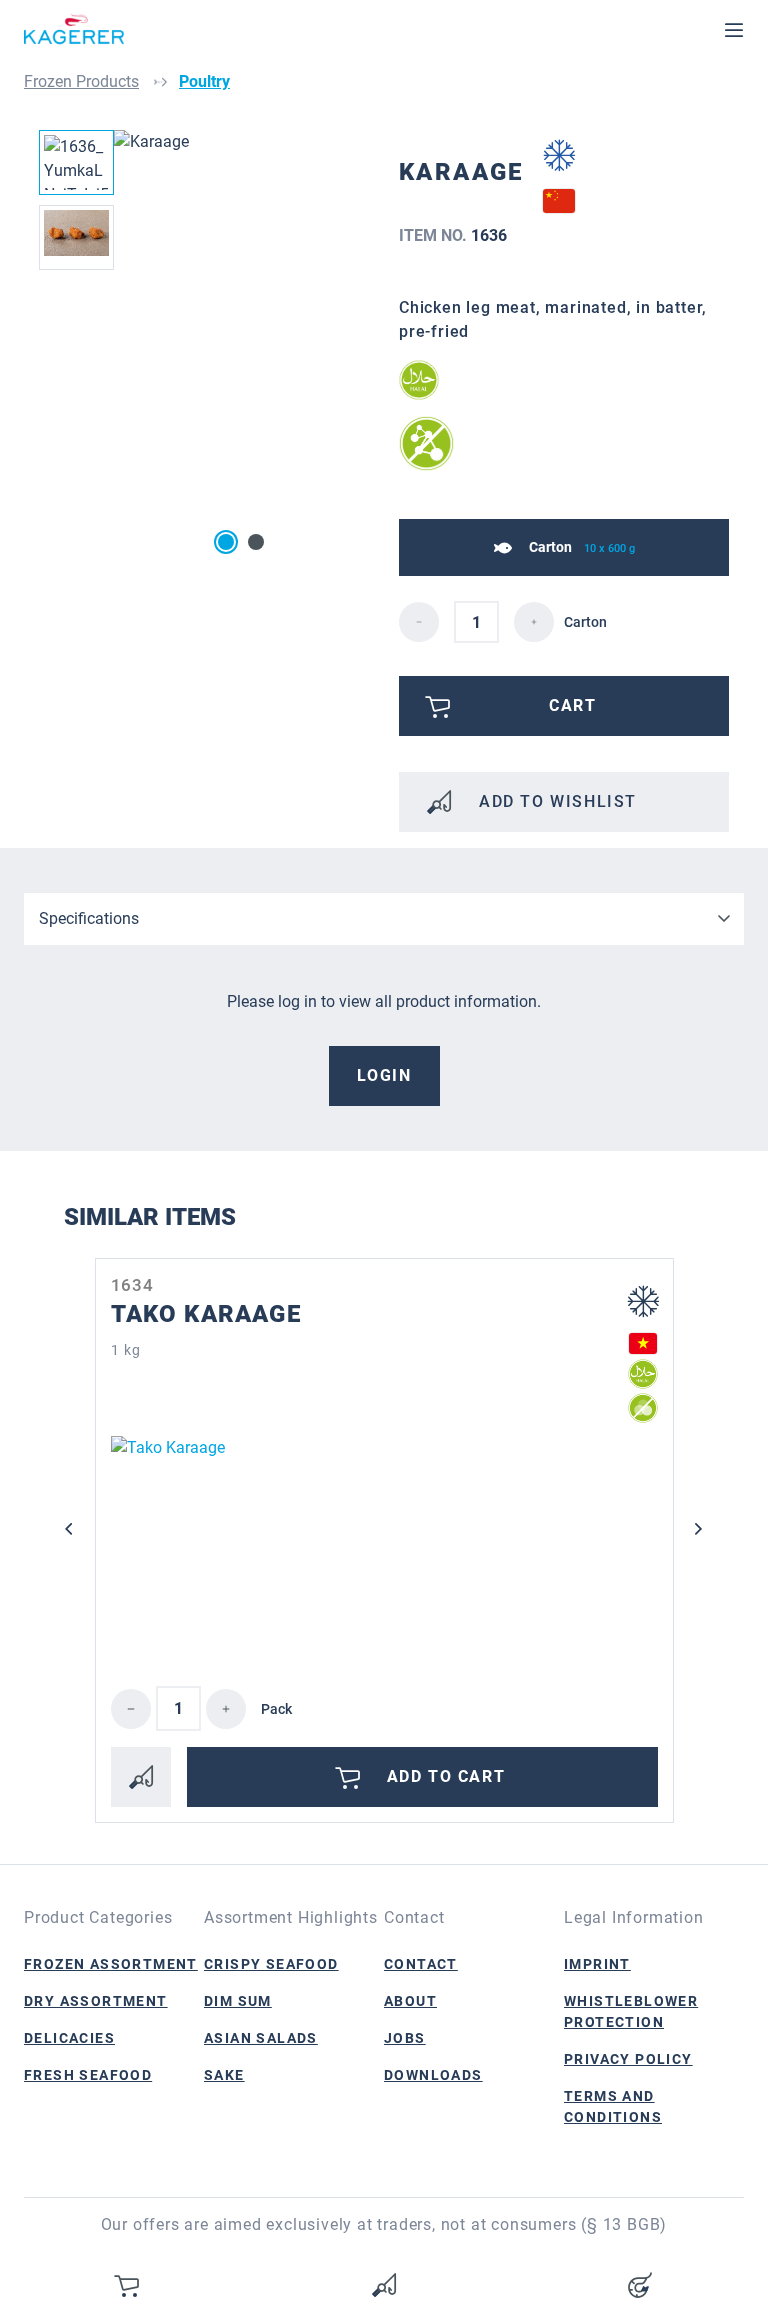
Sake (224, 2075)
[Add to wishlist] (141, 1777)
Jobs (405, 2038)
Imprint (597, 1964)
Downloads (433, 2075)
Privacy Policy (628, 2059)
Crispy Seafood (271, 1964)
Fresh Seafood (88, 2075)
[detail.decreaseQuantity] (419, 622)
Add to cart (446, 1776)
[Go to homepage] (74, 30)
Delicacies (69, 2038)
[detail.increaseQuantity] (534, 622)
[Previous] (69, 1529)
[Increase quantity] (226, 1709)
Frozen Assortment (111, 1964)
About (410, 2001)
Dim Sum (238, 2001)
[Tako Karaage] (384, 1536)
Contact (421, 1964)
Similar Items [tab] (150, 1217)
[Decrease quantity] (131, 1709)
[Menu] (734, 30)
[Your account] (640, 2285)
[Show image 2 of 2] (256, 542)
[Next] (699, 1529)
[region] (204, 345)
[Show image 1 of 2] (226, 542)
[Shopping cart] (128, 2285)
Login (384, 1075)
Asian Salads (261, 2038)
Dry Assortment (96, 2001)
